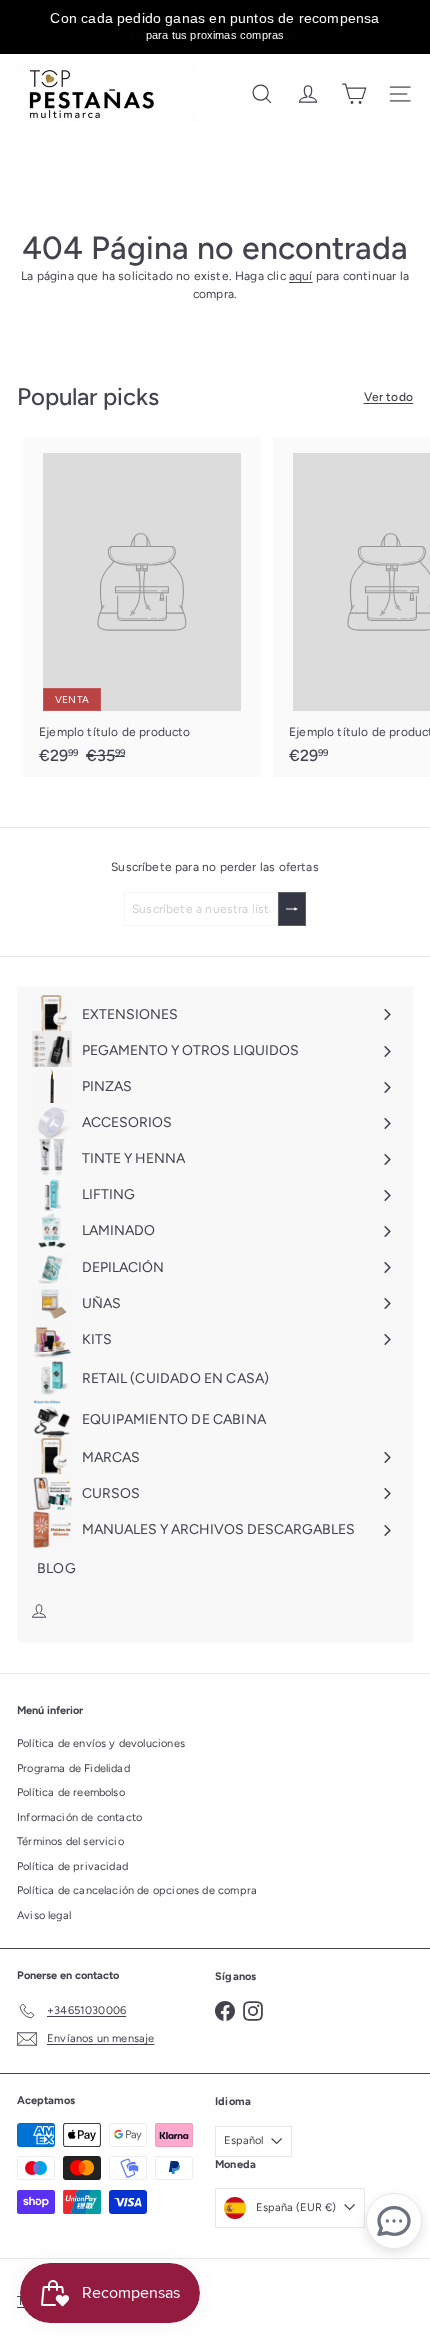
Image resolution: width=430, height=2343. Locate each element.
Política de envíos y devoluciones (101, 1743)
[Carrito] (354, 94)
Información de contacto (79, 1817)
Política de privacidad (72, 1866)
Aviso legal (44, 1915)
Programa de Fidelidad (73, 1768)
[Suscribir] (292, 909)
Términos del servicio (70, 1841)
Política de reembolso (71, 1792)
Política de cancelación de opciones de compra (137, 1890)
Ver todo (388, 397)
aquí (301, 276)
